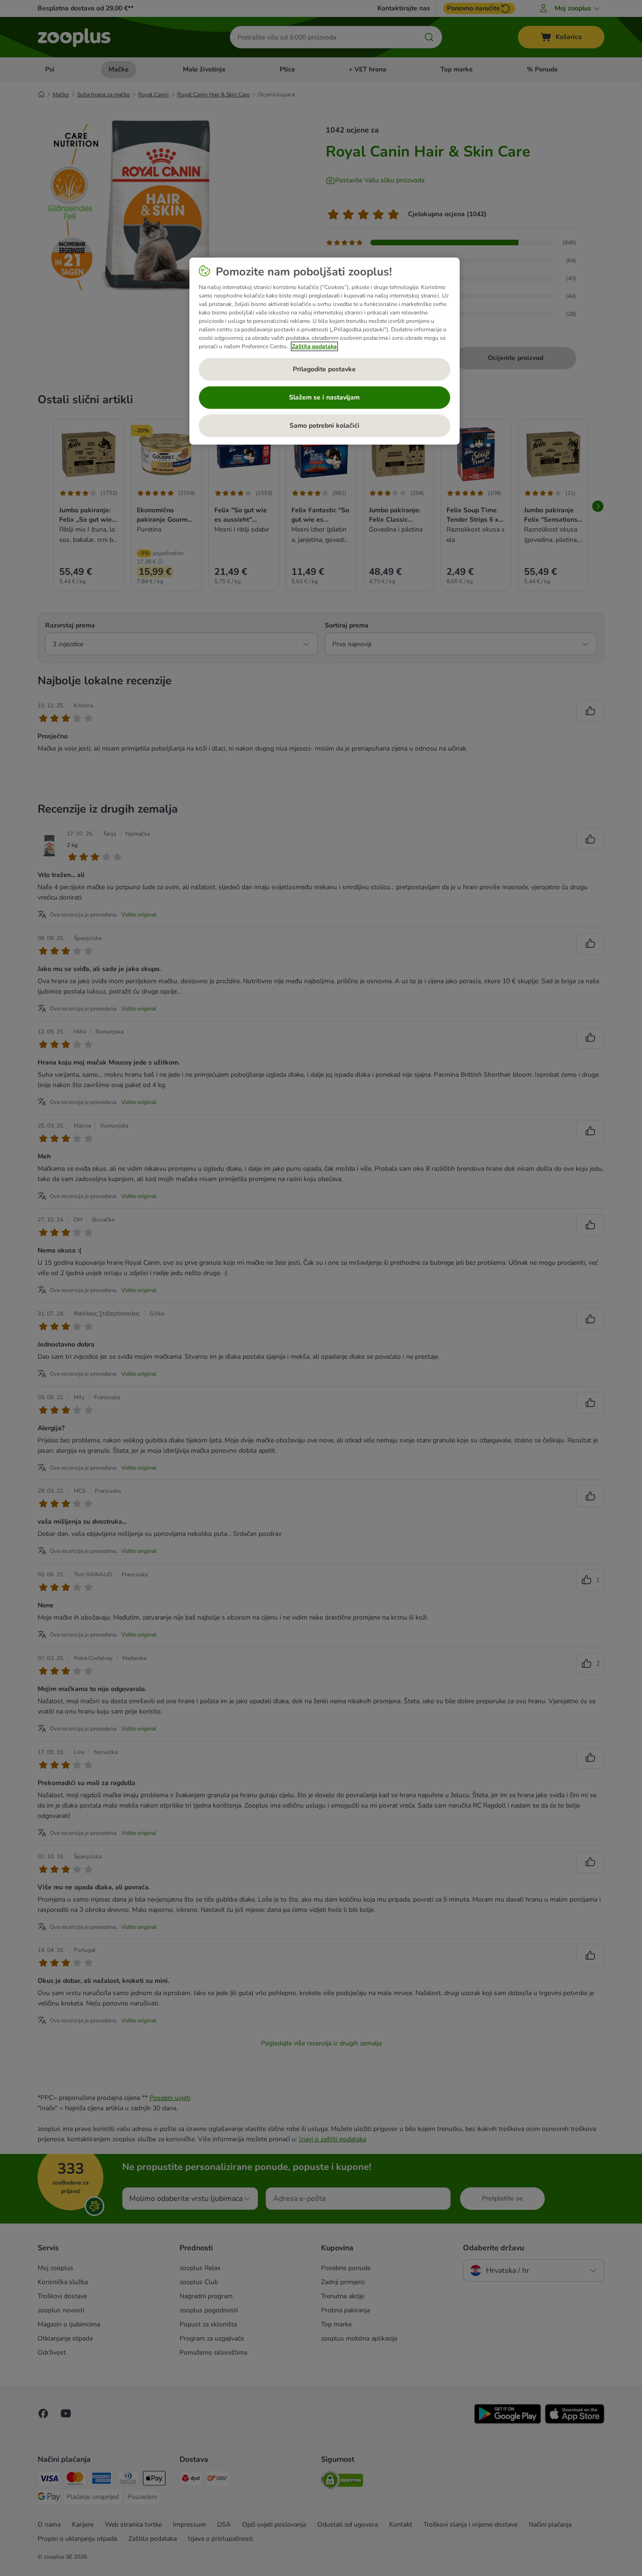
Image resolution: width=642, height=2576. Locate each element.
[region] (325, 351)
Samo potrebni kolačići (325, 426)
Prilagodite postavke (324, 369)
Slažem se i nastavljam (324, 397)
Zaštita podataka (314, 346)
